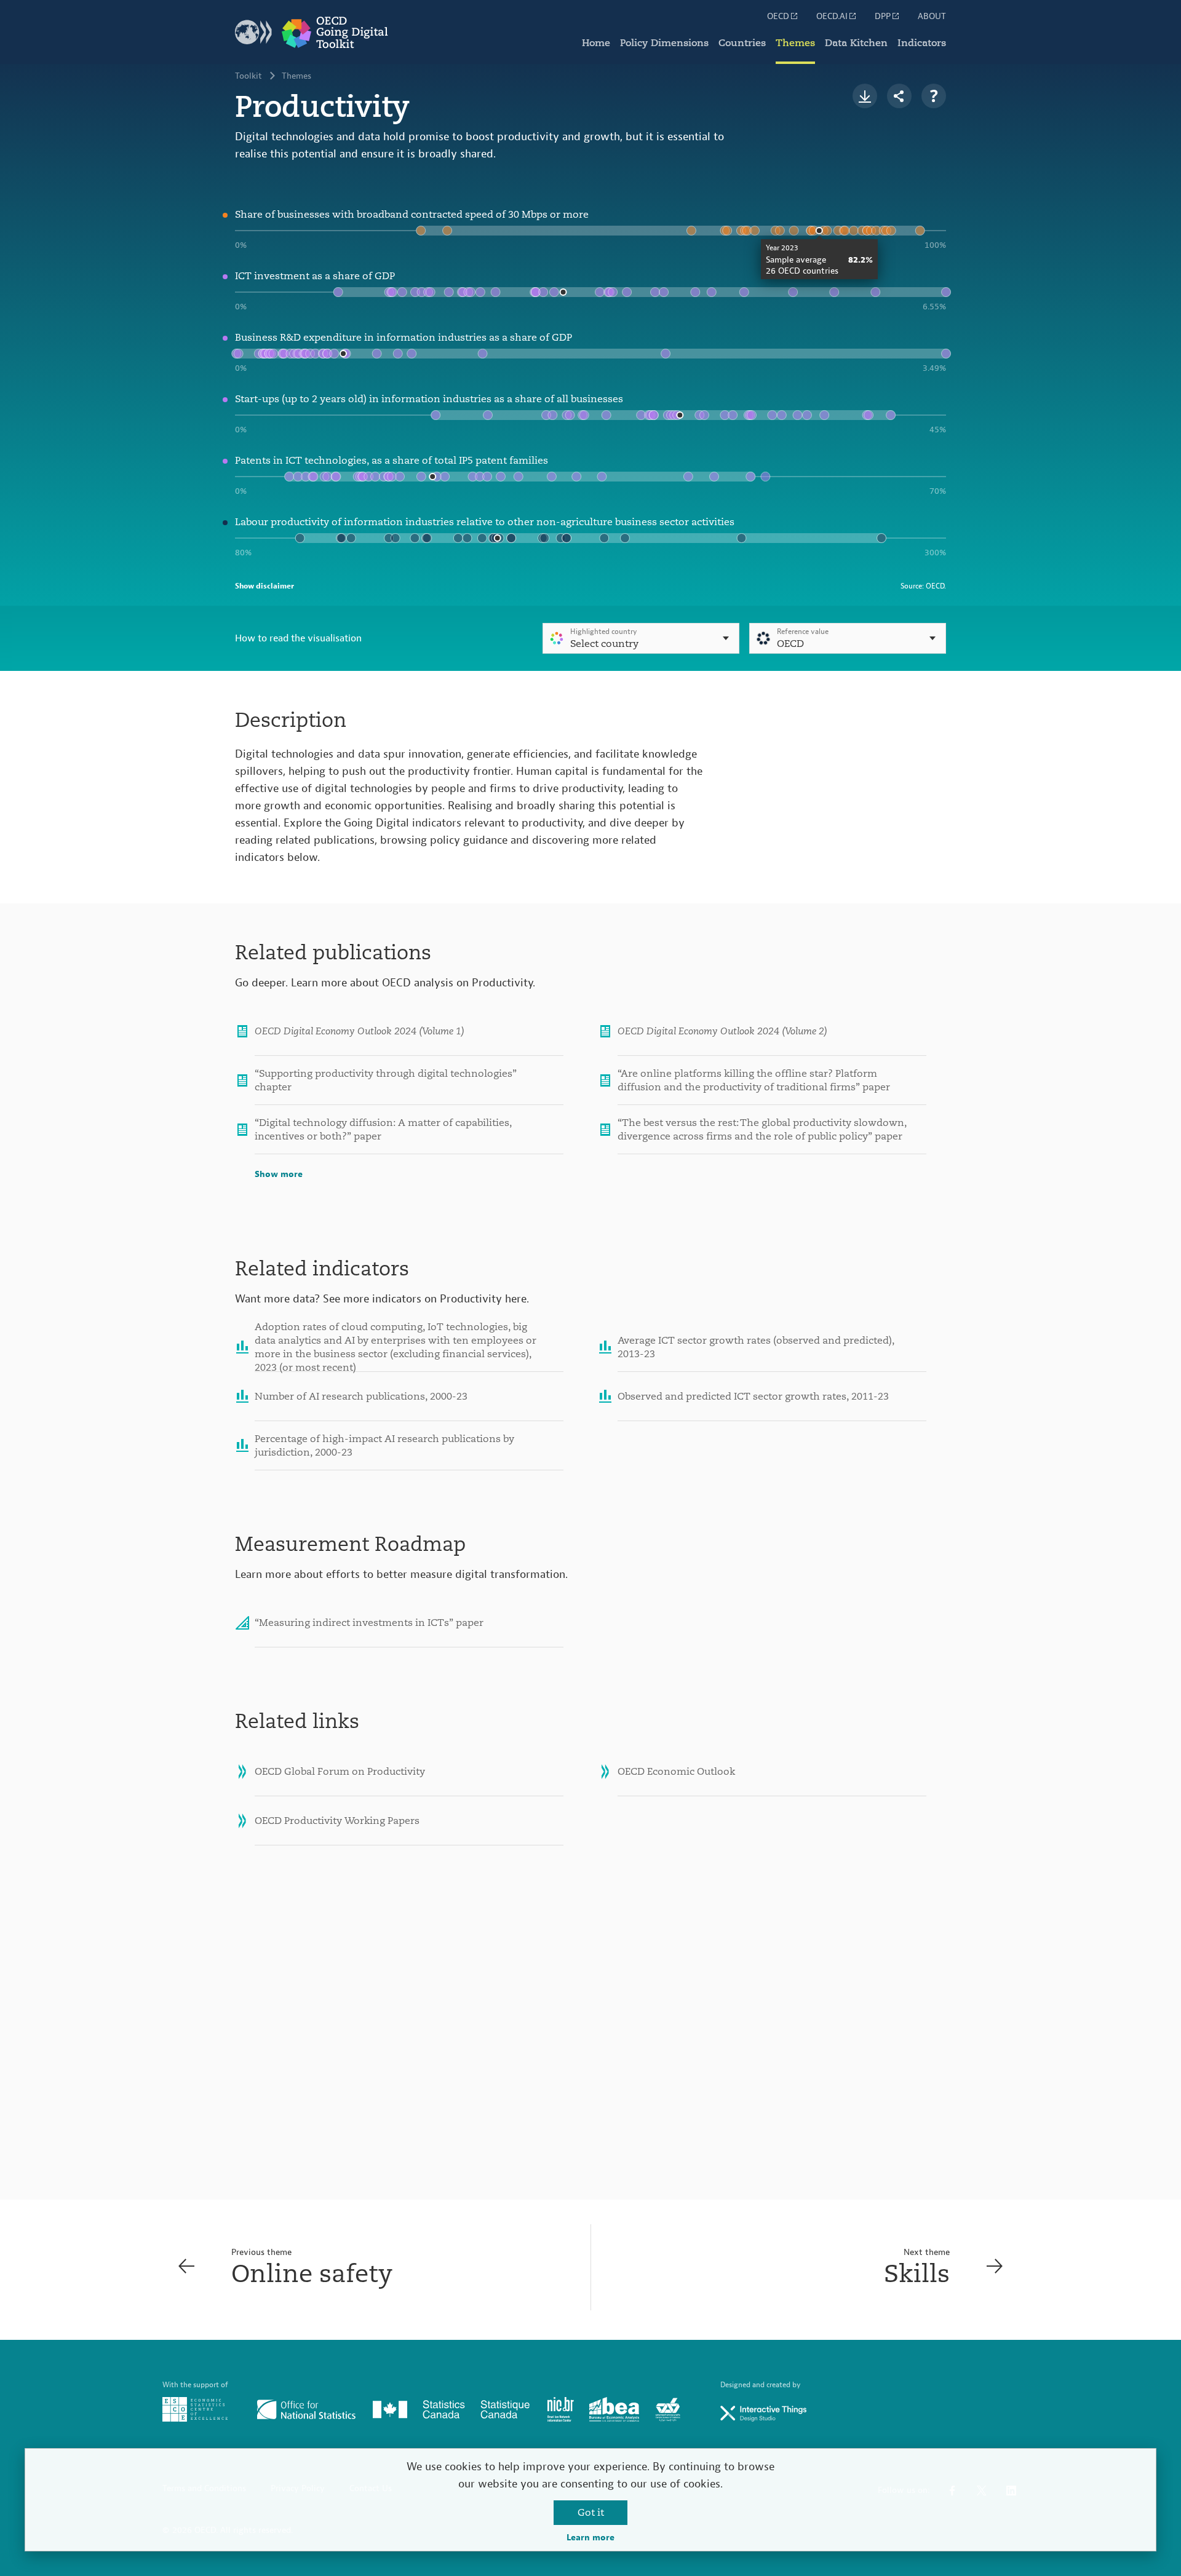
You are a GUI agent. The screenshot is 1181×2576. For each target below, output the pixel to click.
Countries (742, 43)
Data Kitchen (856, 43)
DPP (883, 17)
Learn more (590, 2538)
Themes (795, 43)
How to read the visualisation (298, 638)
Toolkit (249, 76)
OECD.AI (832, 17)
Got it (591, 2513)
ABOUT (932, 17)
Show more (279, 1175)
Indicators (922, 43)
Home (596, 43)
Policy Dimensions (664, 43)
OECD (778, 17)
